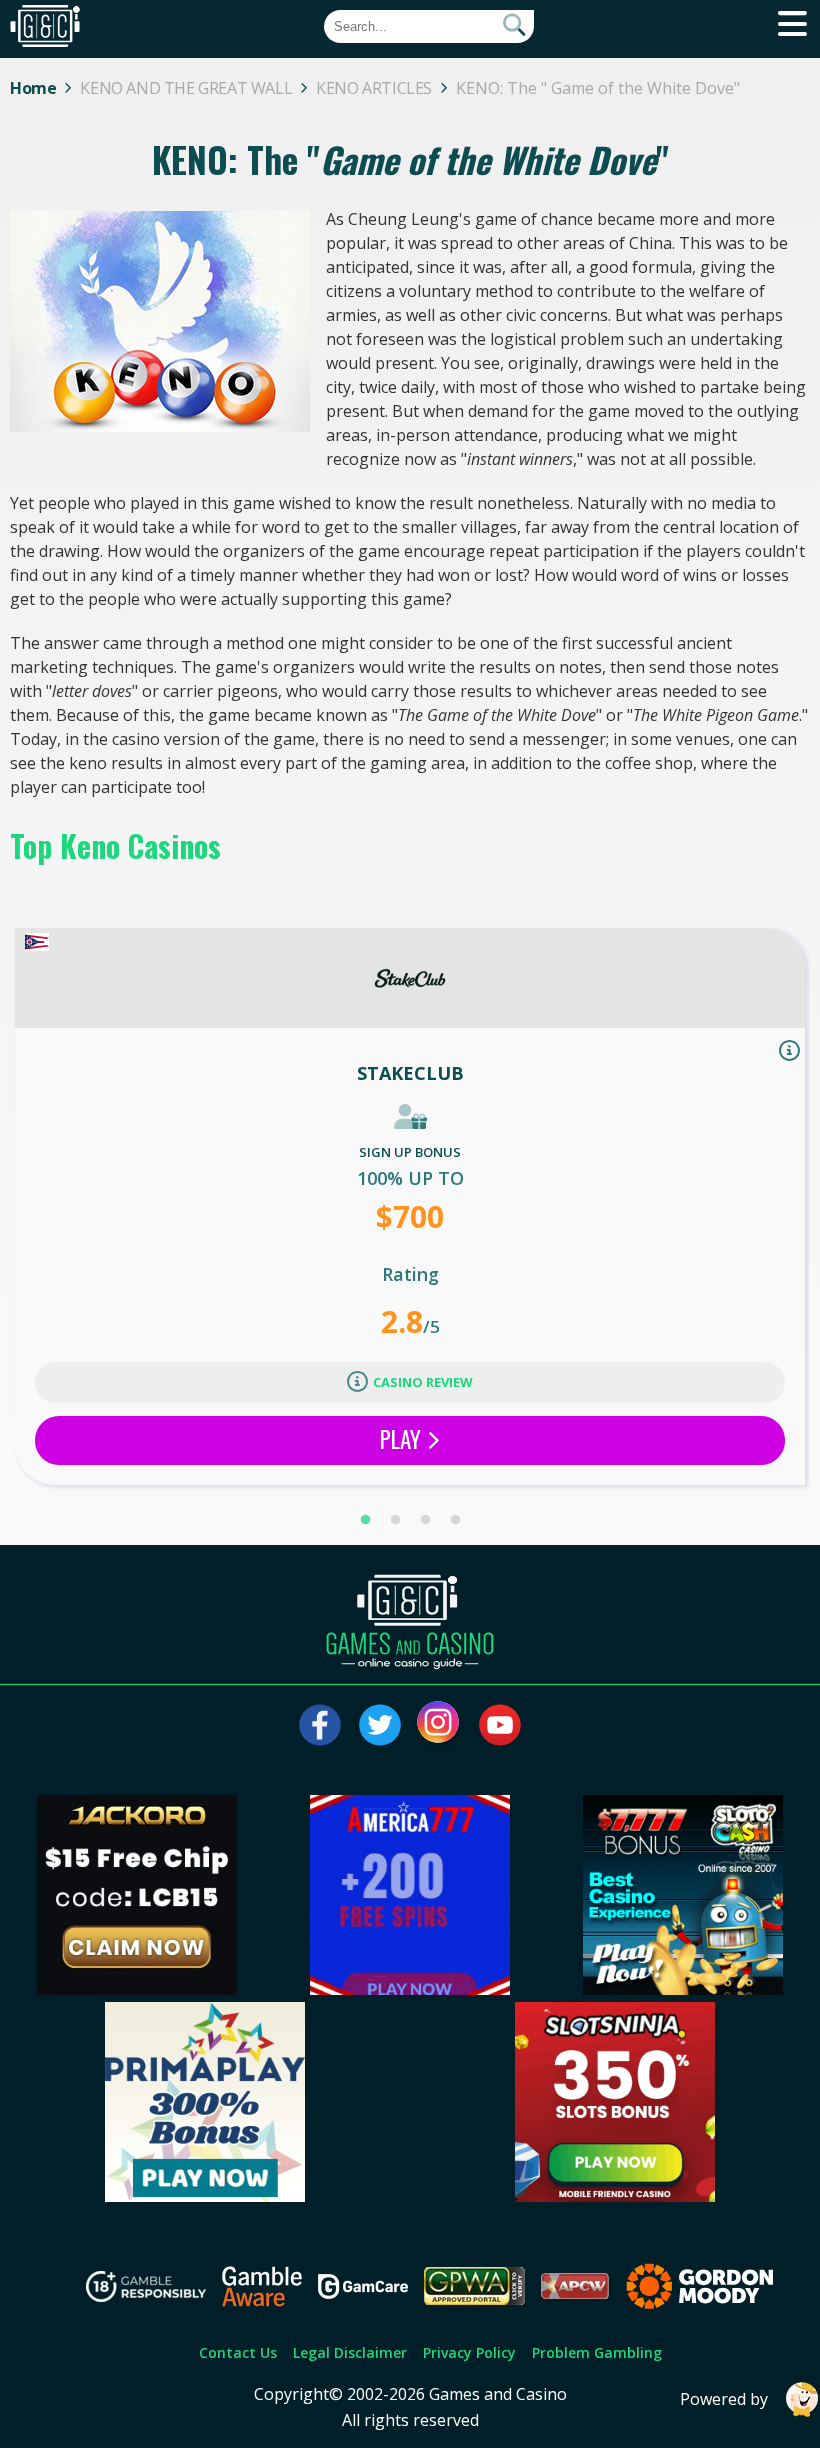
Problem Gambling (597, 2352)
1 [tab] (365, 1520)
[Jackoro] (137, 1989)
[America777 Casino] (410, 1989)
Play (403, 1439)
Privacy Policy (469, 2352)
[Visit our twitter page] (380, 1725)
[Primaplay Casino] (205, 2196)
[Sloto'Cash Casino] (683, 1989)
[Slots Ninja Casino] (615, 2196)
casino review (423, 1382)
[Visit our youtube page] (500, 1725)
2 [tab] (395, 1520)
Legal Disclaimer (350, 2352)
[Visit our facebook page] (320, 1725)
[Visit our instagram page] (440, 1725)
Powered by (724, 2399)
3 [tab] (425, 1520)
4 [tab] (455, 1520)
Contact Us (238, 2352)
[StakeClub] (410, 978)
